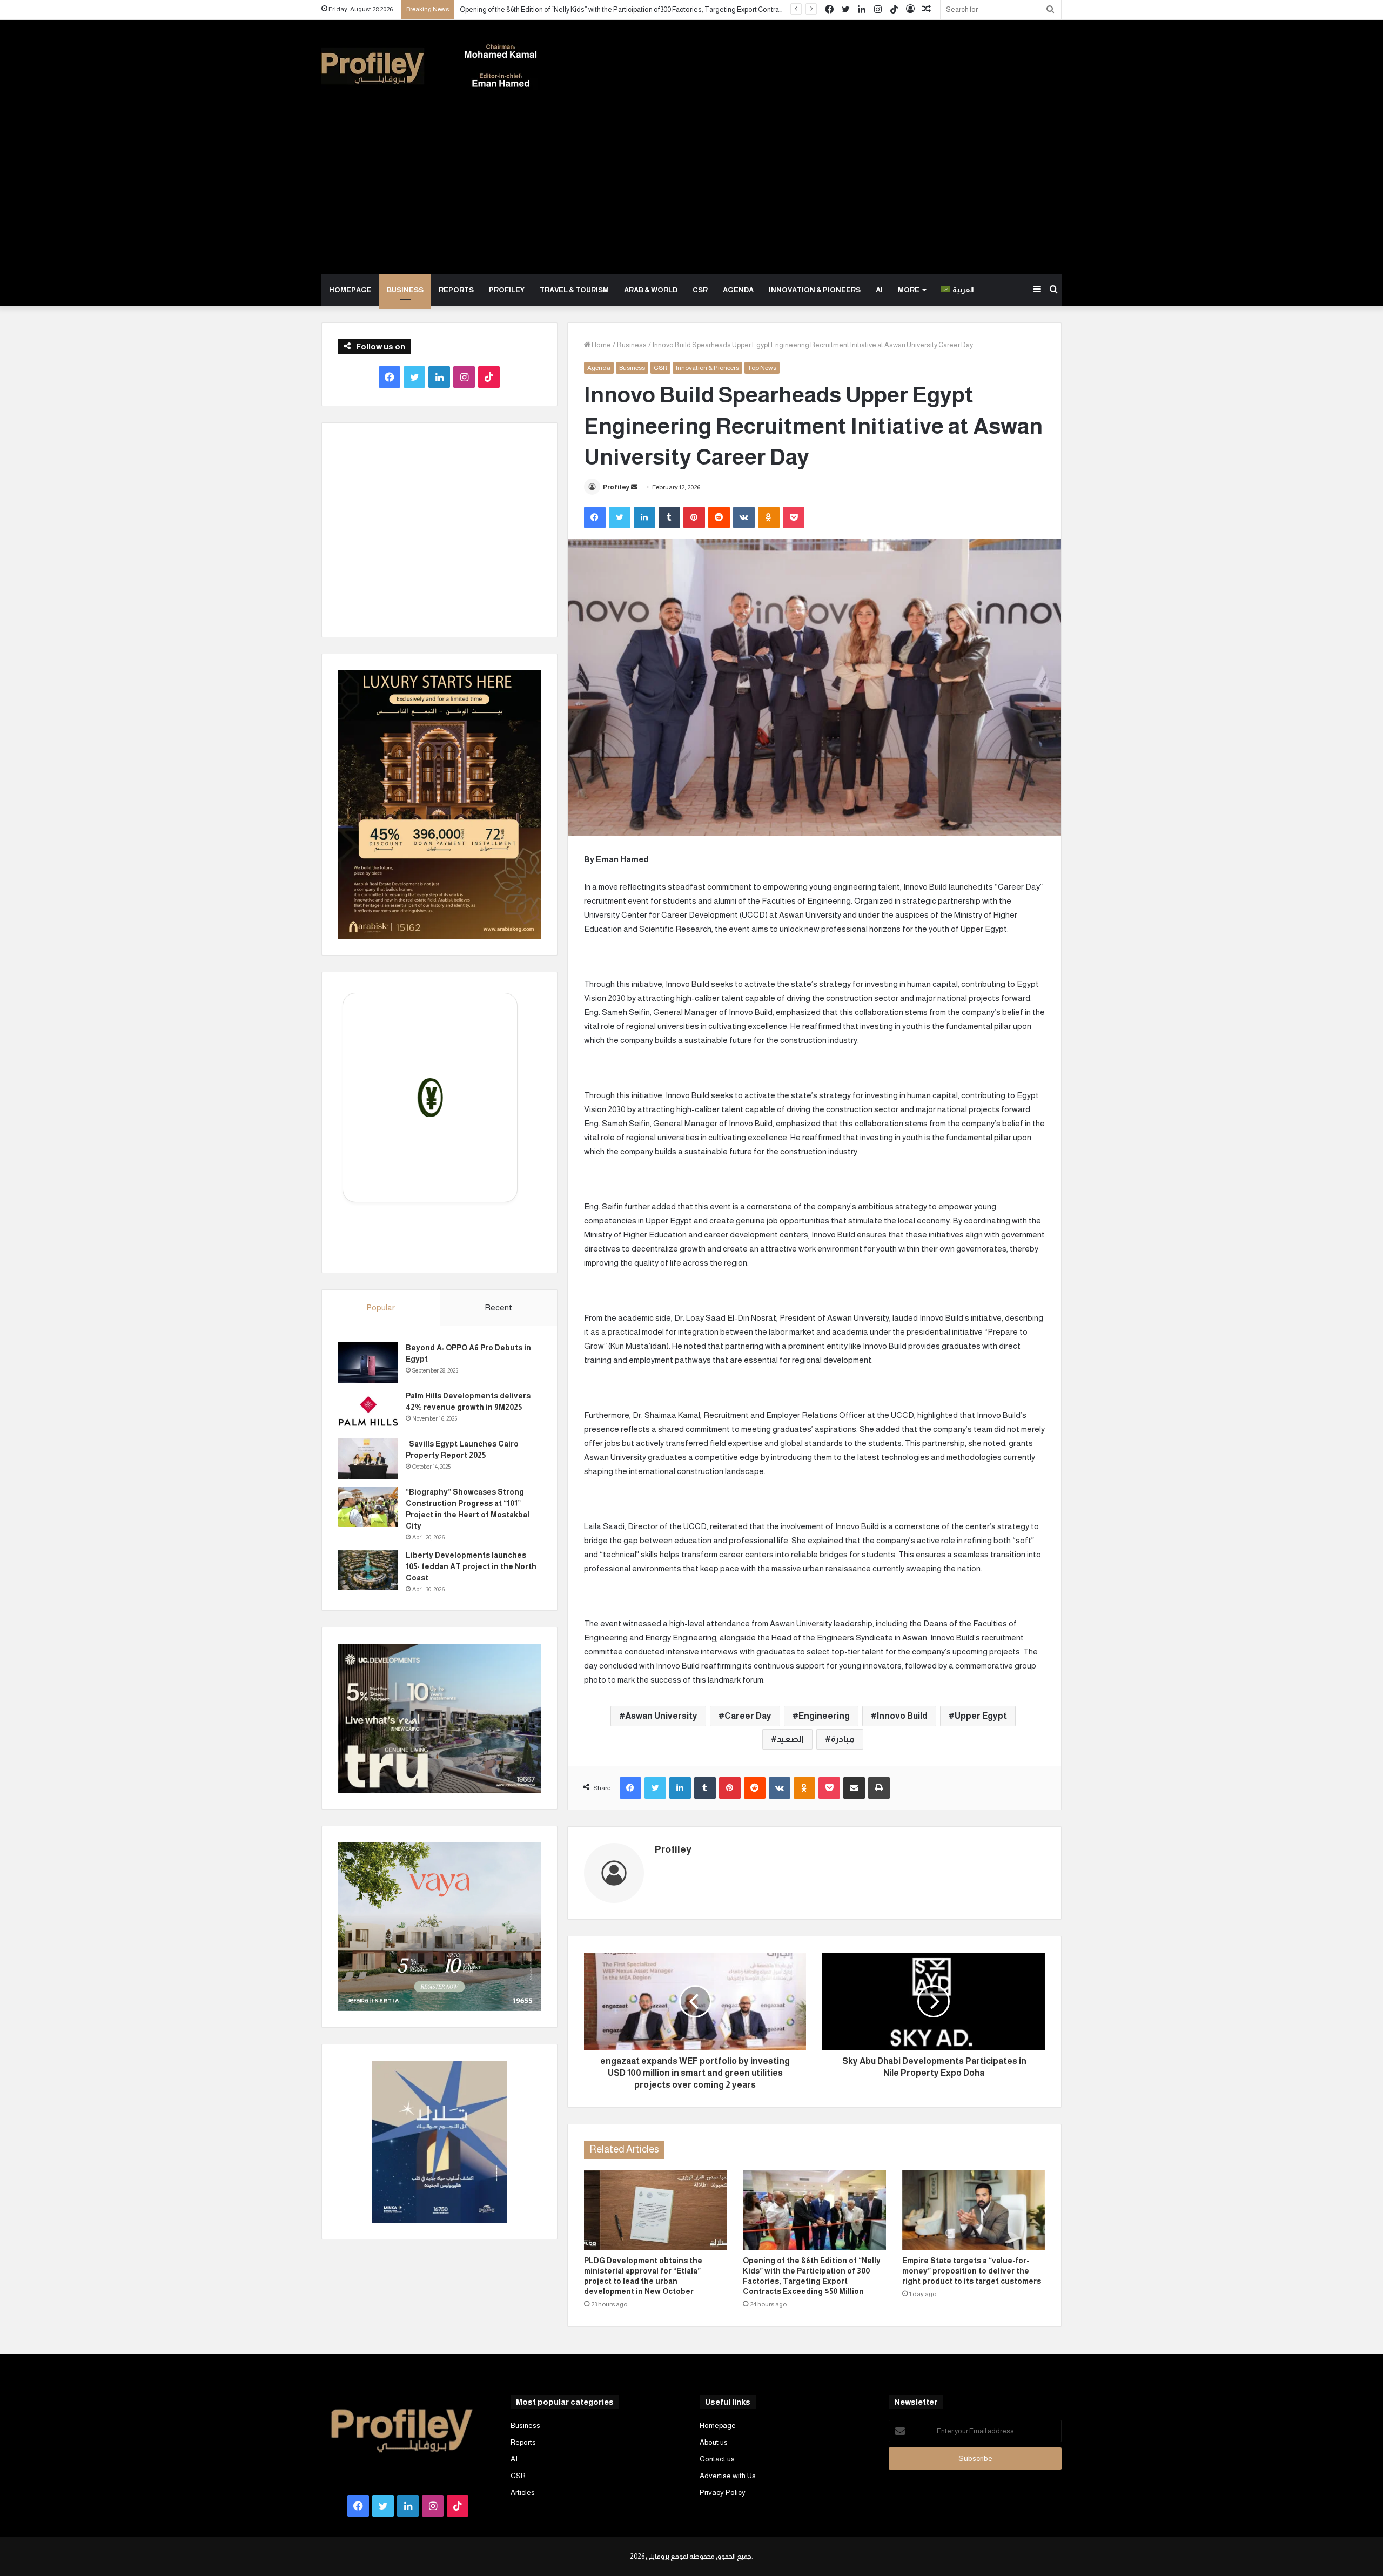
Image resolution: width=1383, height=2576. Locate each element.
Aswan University (661, 1716)
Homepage (350, 290)
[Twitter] (620, 517)
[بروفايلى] (429, 66)
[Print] (879, 1788)
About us (714, 2442)
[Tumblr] (669, 517)
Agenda (738, 290)
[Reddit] (719, 517)
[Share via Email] (854, 1788)
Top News (762, 368)
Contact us (717, 2459)
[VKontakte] (744, 517)
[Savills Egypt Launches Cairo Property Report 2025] (368, 1459)
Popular (381, 1307)
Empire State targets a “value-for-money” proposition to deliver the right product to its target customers (972, 2271)
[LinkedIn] (644, 517)
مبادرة (843, 1739)
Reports (456, 290)
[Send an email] (634, 487)
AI (879, 290)
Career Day (748, 1716)
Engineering (824, 1716)
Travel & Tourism (574, 290)
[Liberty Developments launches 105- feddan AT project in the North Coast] (368, 1570)
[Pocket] (794, 517)
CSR (700, 290)
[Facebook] (595, 517)
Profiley (507, 290)
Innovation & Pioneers (815, 290)
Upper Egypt (981, 1716)
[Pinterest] (694, 517)
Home (601, 345)
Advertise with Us (728, 2476)
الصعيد (790, 1739)
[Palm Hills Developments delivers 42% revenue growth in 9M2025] (368, 1411)
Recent (498, 1307)
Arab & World (651, 290)
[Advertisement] (691, 193)
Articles (523, 2493)
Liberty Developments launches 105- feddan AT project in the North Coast (471, 1566)
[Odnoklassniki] (769, 517)
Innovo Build (902, 1716)
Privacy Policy (723, 2493)
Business (405, 290)
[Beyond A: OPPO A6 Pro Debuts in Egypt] (368, 1363)
